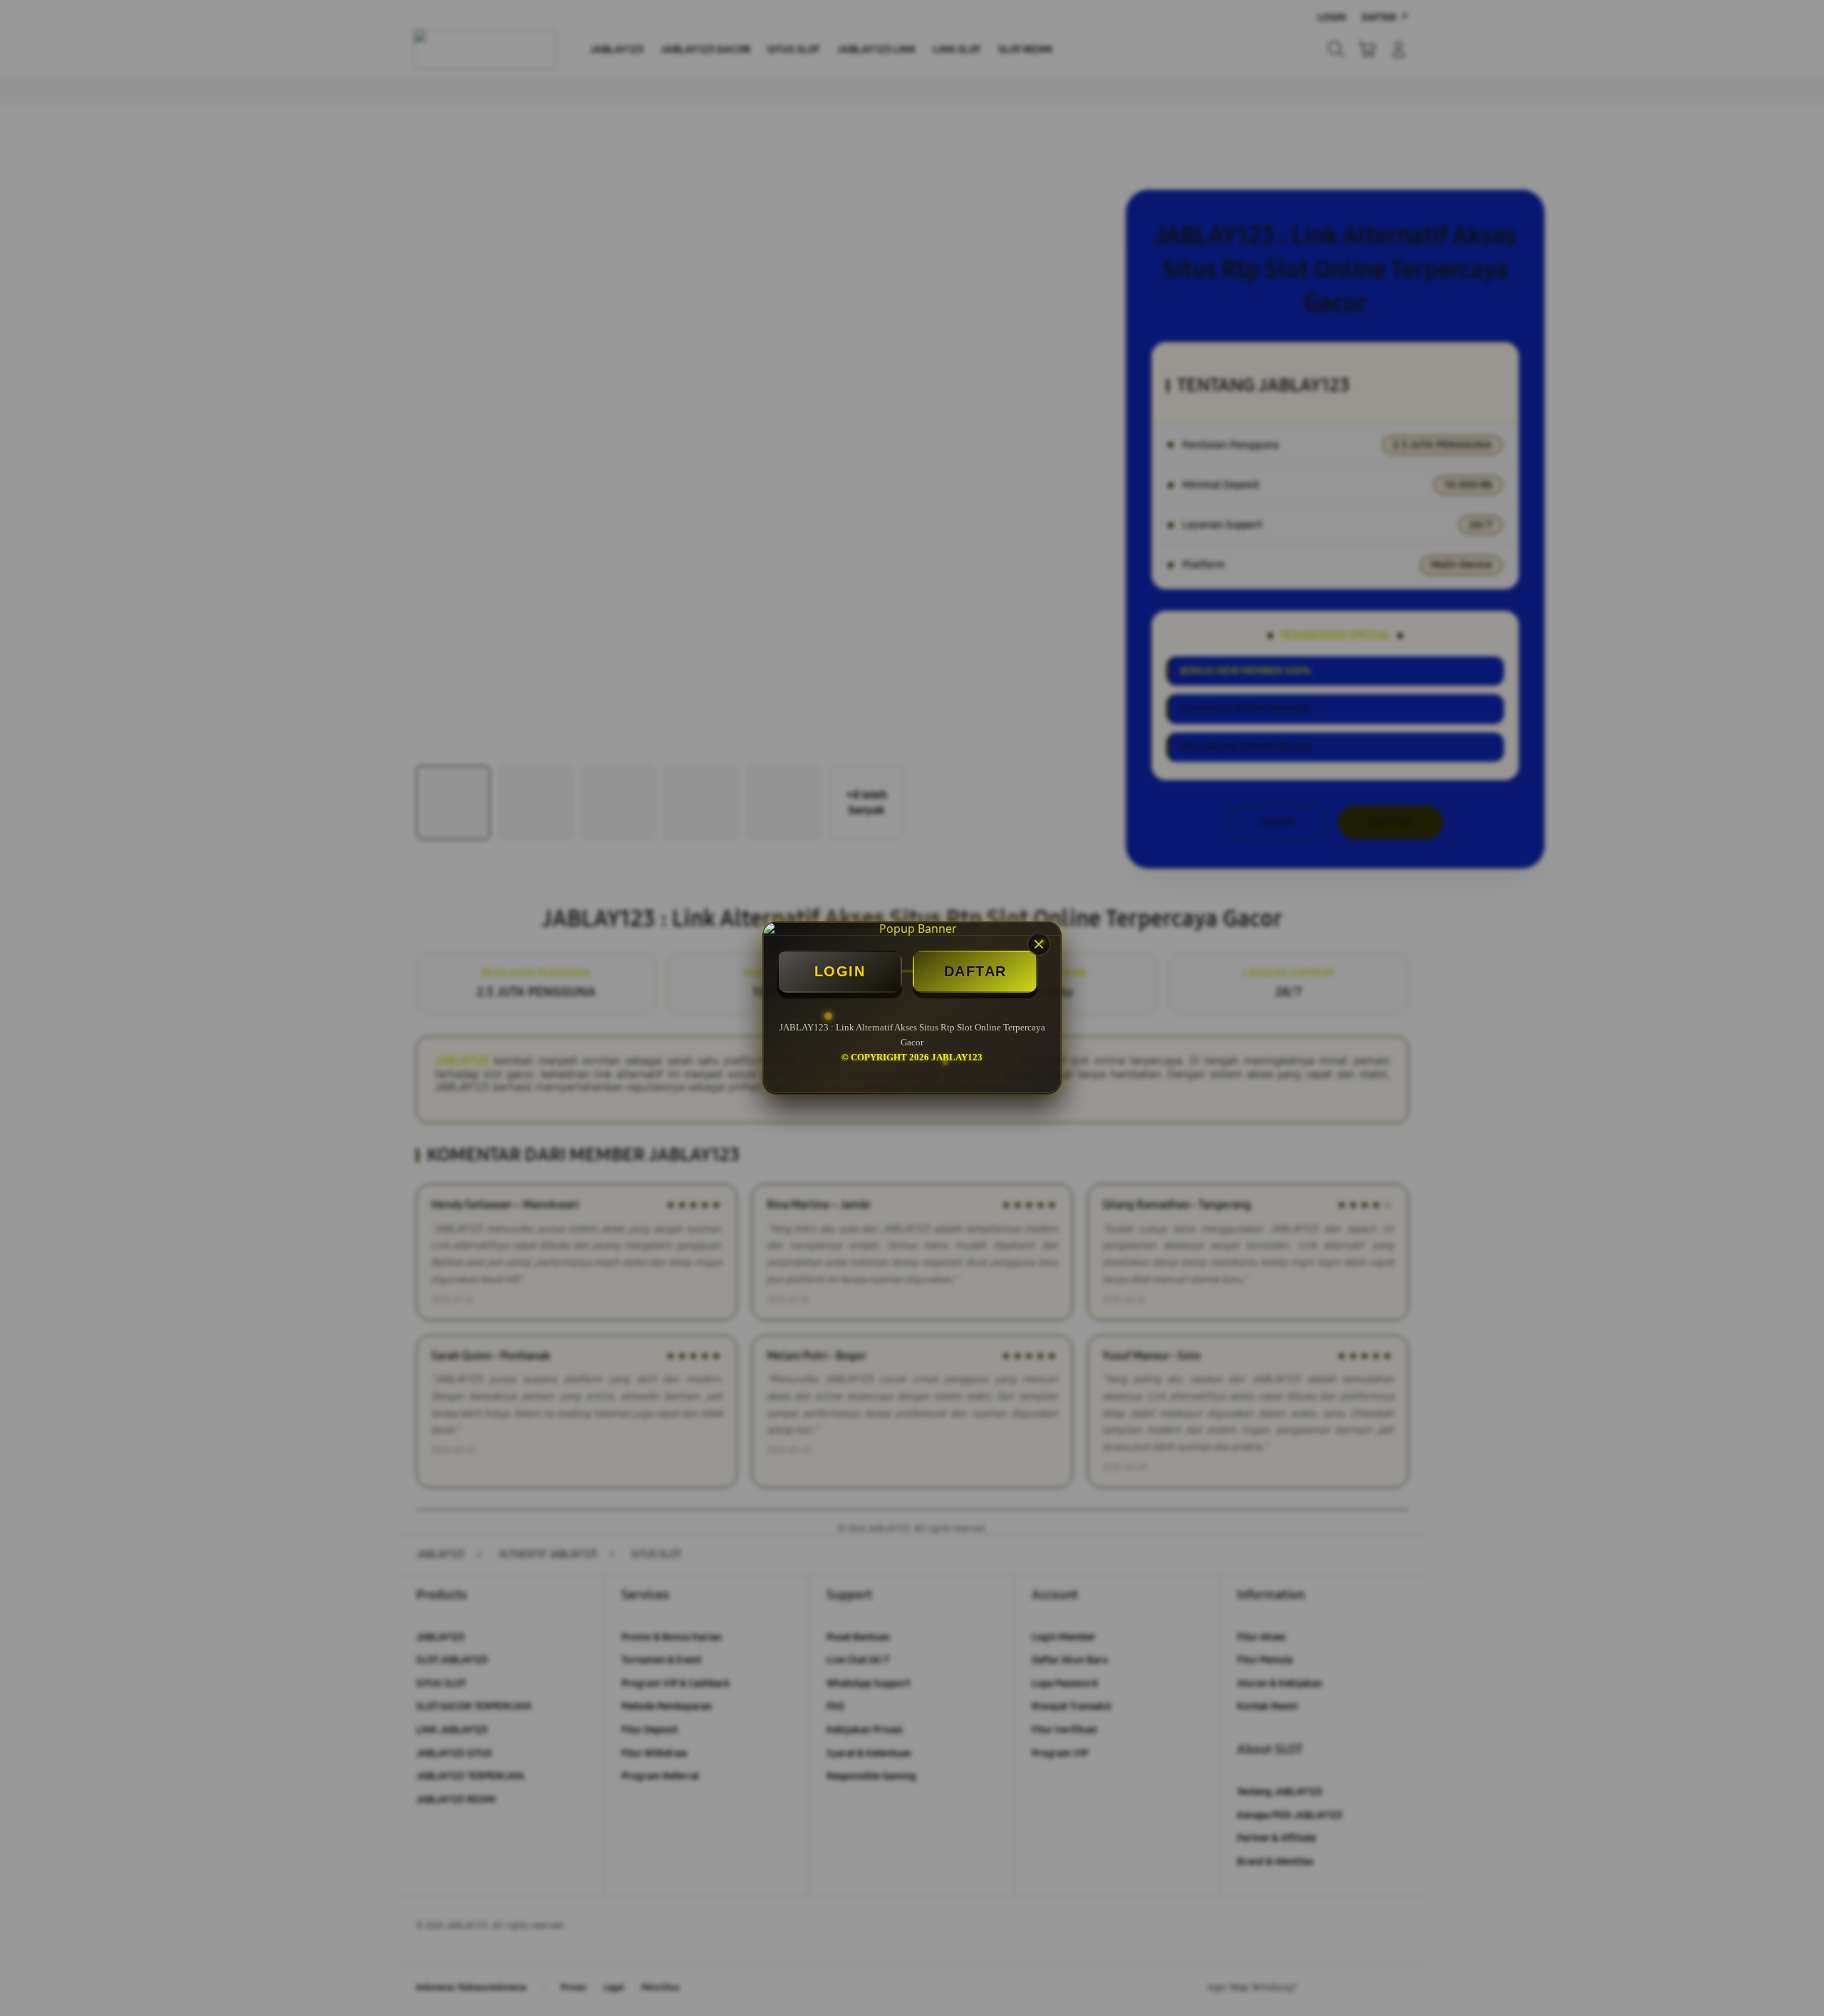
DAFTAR (975, 971)
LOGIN (840, 971)
